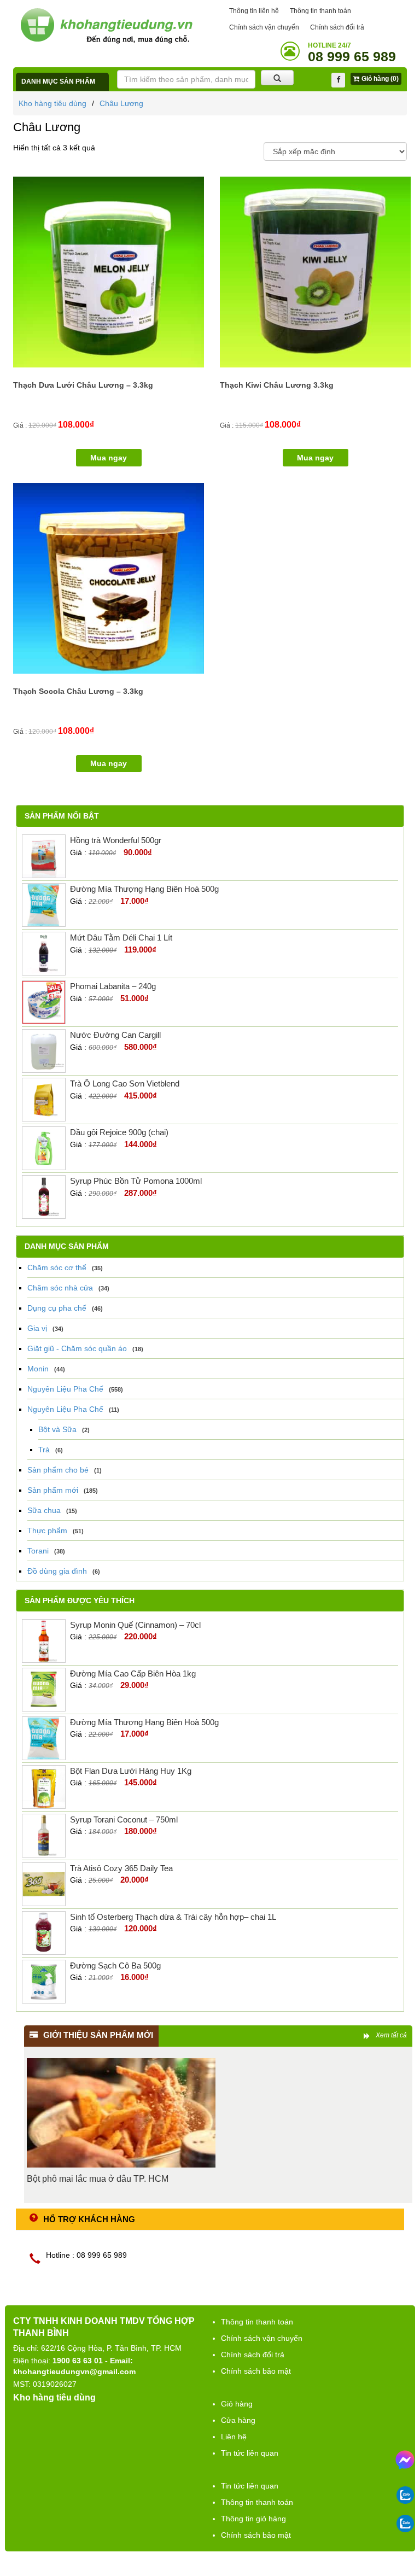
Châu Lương (121, 103)
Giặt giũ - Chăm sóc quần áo (77, 1348)
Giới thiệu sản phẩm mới (98, 2035)
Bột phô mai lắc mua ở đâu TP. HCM (98, 2179)
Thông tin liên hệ (254, 11)
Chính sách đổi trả (337, 27)
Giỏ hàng (237, 2404)
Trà (44, 1450)
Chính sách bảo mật (256, 2371)
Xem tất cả (391, 2035)
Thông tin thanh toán (320, 11)
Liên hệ (234, 2437)
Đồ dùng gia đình (57, 1571)
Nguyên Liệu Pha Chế (65, 1389)
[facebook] (338, 80)
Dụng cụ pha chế (57, 1308)
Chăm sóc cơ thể (57, 1267)
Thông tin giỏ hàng (253, 2519)
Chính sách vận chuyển (264, 27)
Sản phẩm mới (53, 1490)
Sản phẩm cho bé (58, 1470)
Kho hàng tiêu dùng (52, 103)
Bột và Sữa (57, 1429)
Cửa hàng (238, 2420)
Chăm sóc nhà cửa (60, 1288)
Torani (38, 1551)
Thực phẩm (47, 1531)
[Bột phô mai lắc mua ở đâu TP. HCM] (121, 2113)
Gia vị (37, 1328)
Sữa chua (44, 1510)
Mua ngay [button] (109, 458)
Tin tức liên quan (250, 2453)
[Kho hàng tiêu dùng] (106, 25)
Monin (38, 1369)
